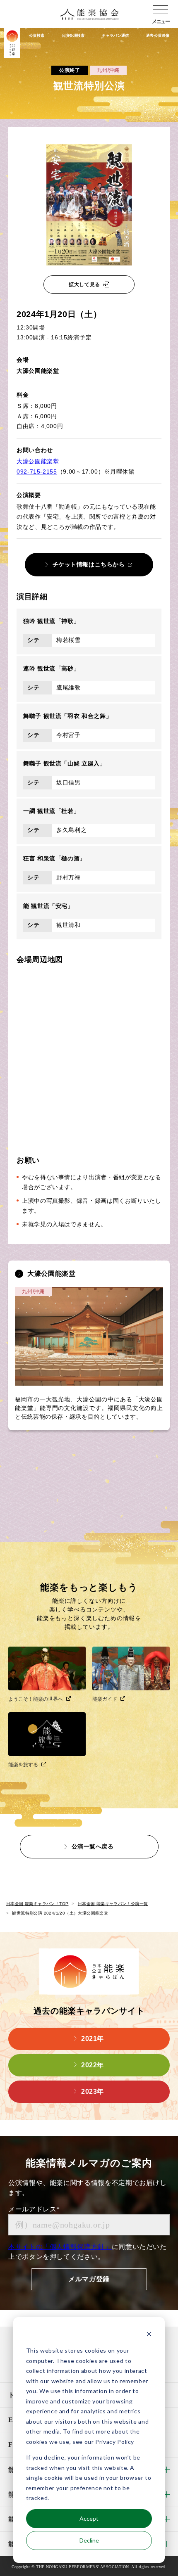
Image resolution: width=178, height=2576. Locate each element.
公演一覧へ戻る (93, 1846)
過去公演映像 (158, 36)
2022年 (93, 2065)
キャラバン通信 (115, 36)
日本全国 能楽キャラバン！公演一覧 (113, 1904)
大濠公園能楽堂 (38, 461)
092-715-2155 (37, 472)
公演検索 (37, 36)
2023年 (93, 2091)
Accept (89, 2518)
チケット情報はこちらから (89, 564)
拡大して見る (84, 284)
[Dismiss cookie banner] (149, 2335)
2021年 (93, 2039)
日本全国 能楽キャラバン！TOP (37, 1904)
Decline (89, 2540)
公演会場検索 (73, 36)
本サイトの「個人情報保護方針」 (60, 2247)
